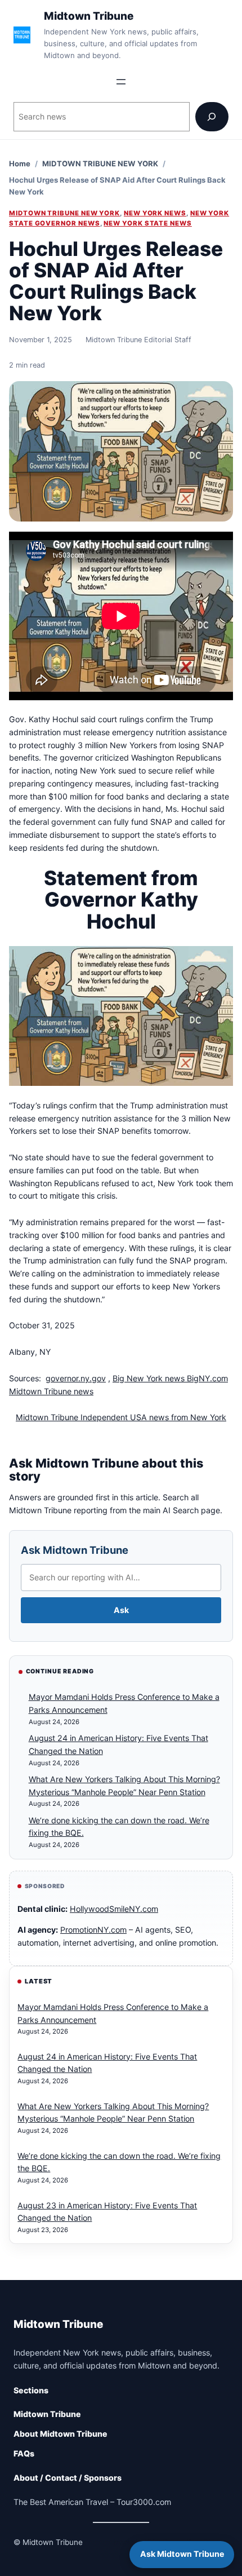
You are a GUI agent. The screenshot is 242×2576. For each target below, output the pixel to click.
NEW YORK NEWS (155, 213)
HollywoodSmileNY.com (114, 1909)
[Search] (212, 116)
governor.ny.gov (76, 1378)
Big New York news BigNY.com (170, 1378)
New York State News (148, 223)
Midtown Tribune (89, 16)
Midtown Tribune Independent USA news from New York (121, 1417)
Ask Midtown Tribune (75, 1550)
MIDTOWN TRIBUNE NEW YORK (100, 164)
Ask (121, 1610)
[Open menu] (121, 82)
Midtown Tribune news (51, 1391)
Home (20, 164)
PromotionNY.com (93, 1930)
